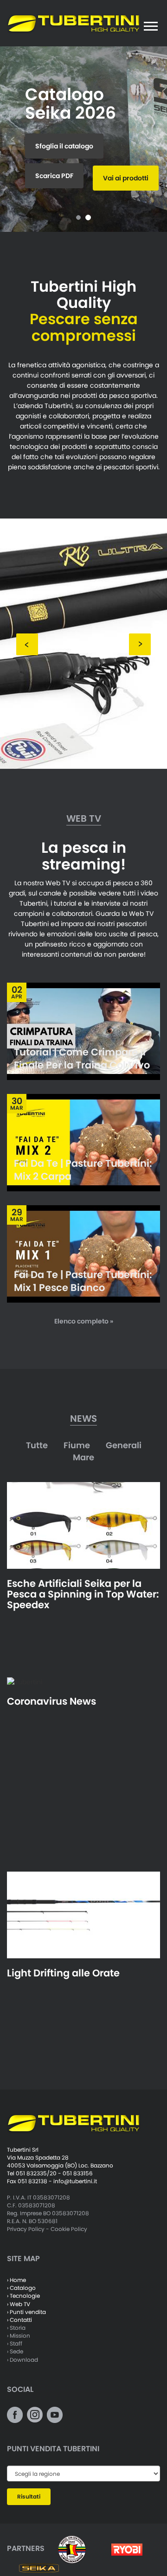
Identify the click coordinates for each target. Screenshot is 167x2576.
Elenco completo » (84, 1321)
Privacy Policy (26, 2229)
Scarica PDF (54, 176)
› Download (22, 2360)
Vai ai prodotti (126, 178)
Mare (83, 1457)
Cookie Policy (69, 2229)
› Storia (16, 2328)
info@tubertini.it (75, 2181)
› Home (16, 2280)
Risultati (29, 2496)
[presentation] (27, 644)
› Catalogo (21, 2288)
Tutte (37, 1445)
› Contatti (19, 2320)
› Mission (19, 2336)
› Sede (15, 2351)
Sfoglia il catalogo (64, 146)
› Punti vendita (26, 2312)
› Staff (15, 2343)
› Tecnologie (23, 2296)
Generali (124, 1445)
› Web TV (19, 2304)
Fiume (77, 1445)
